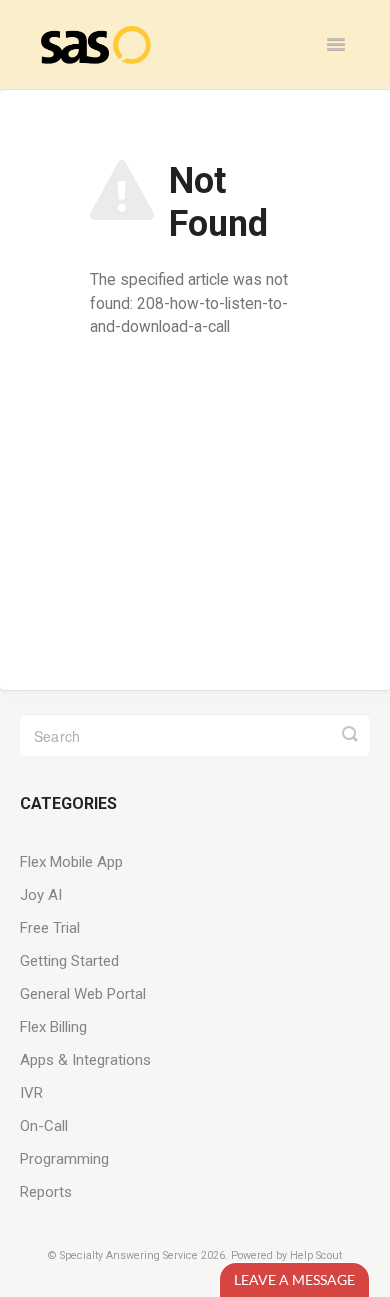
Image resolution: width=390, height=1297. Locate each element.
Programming (64, 1159)
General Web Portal (83, 994)
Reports (46, 1192)
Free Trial (50, 928)
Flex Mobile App (71, 862)
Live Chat (294, 1279)
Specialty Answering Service (129, 1255)
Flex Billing (53, 1027)
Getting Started (69, 961)
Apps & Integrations (85, 1060)
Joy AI (41, 895)
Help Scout (316, 1255)
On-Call (44, 1126)
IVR (31, 1093)
